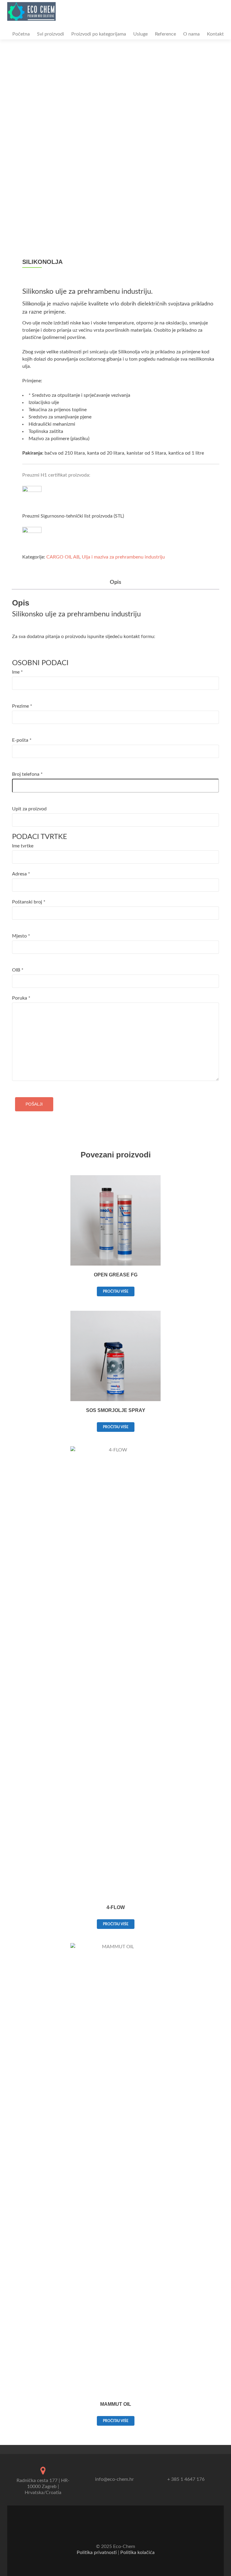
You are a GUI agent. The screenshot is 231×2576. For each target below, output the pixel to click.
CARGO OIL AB (63, 557)
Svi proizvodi (51, 34)
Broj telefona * (27, 774)
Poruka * (21, 998)
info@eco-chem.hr (114, 2479)
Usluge (140, 34)
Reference (165, 34)
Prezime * (22, 706)
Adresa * (21, 874)
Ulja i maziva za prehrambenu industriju (123, 557)
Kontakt (215, 34)
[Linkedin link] (120, 2532)
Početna (21, 34)
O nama (191, 34)
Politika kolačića (137, 2553)
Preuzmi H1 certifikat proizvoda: (56, 475)
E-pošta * (22, 740)
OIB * (18, 970)
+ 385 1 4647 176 (186, 2479)
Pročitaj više (116, 1291)
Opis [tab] (115, 582)
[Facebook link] (111, 2532)
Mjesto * (21, 936)
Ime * (17, 672)
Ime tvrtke (23, 846)
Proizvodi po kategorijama (99, 34)
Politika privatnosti (97, 2553)
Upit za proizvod (29, 809)
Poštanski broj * (29, 902)
